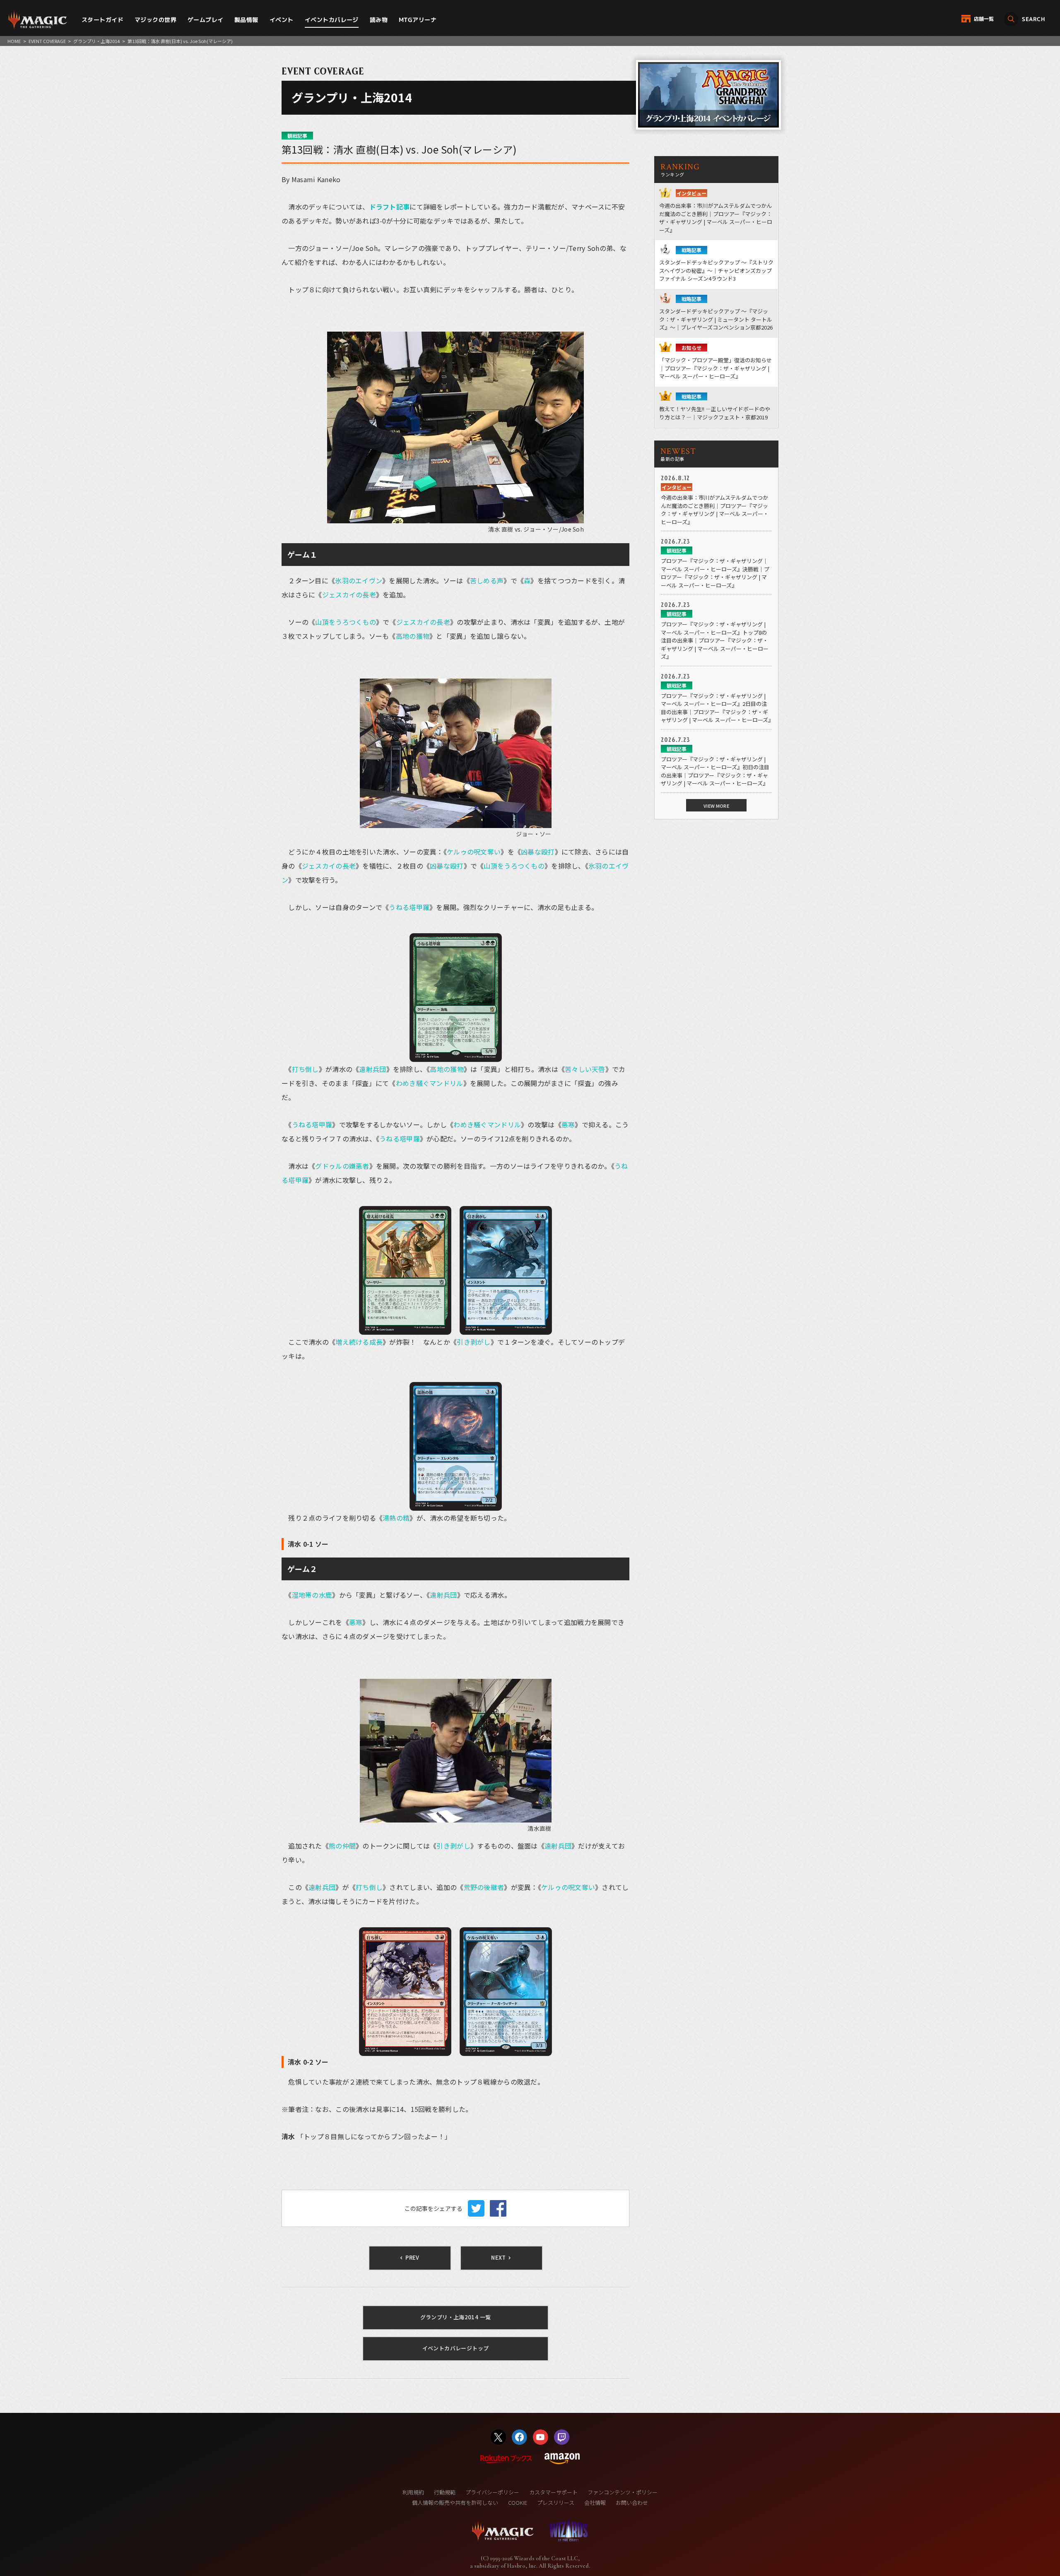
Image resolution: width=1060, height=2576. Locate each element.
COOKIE (518, 2503)
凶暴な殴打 (538, 852)
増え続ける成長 (359, 1342)
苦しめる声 (487, 580)
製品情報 (246, 20)
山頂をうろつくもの (346, 622)
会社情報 (595, 2503)
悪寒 (568, 1124)
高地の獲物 (413, 636)
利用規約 (413, 2492)
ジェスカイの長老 (349, 595)
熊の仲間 (342, 1846)
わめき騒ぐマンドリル (430, 1083)
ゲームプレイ (206, 20)
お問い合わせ (632, 2503)
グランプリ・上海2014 (96, 41)
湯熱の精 (396, 1518)
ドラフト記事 (390, 207)
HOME (14, 41)
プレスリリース (556, 2503)
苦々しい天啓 (585, 1069)
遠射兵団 (372, 1069)
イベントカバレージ (332, 20)
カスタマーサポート (553, 2492)
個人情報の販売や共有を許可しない (455, 2503)
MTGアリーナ (418, 20)
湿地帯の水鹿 (312, 1595)
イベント (282, 20)
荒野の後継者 (484, 1887)
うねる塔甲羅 (409, 907)
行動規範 (445, 2492)
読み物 (379, 20)
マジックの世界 (155, 20)
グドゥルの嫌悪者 (342, 1166)
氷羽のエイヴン (359, 580)
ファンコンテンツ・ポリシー (623, 2492)
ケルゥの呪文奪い (474, 852)
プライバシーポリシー (492, 2492)
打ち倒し (305, 1069)
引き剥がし (473, 1342)
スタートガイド (102, 20)
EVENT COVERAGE (47, 41)
